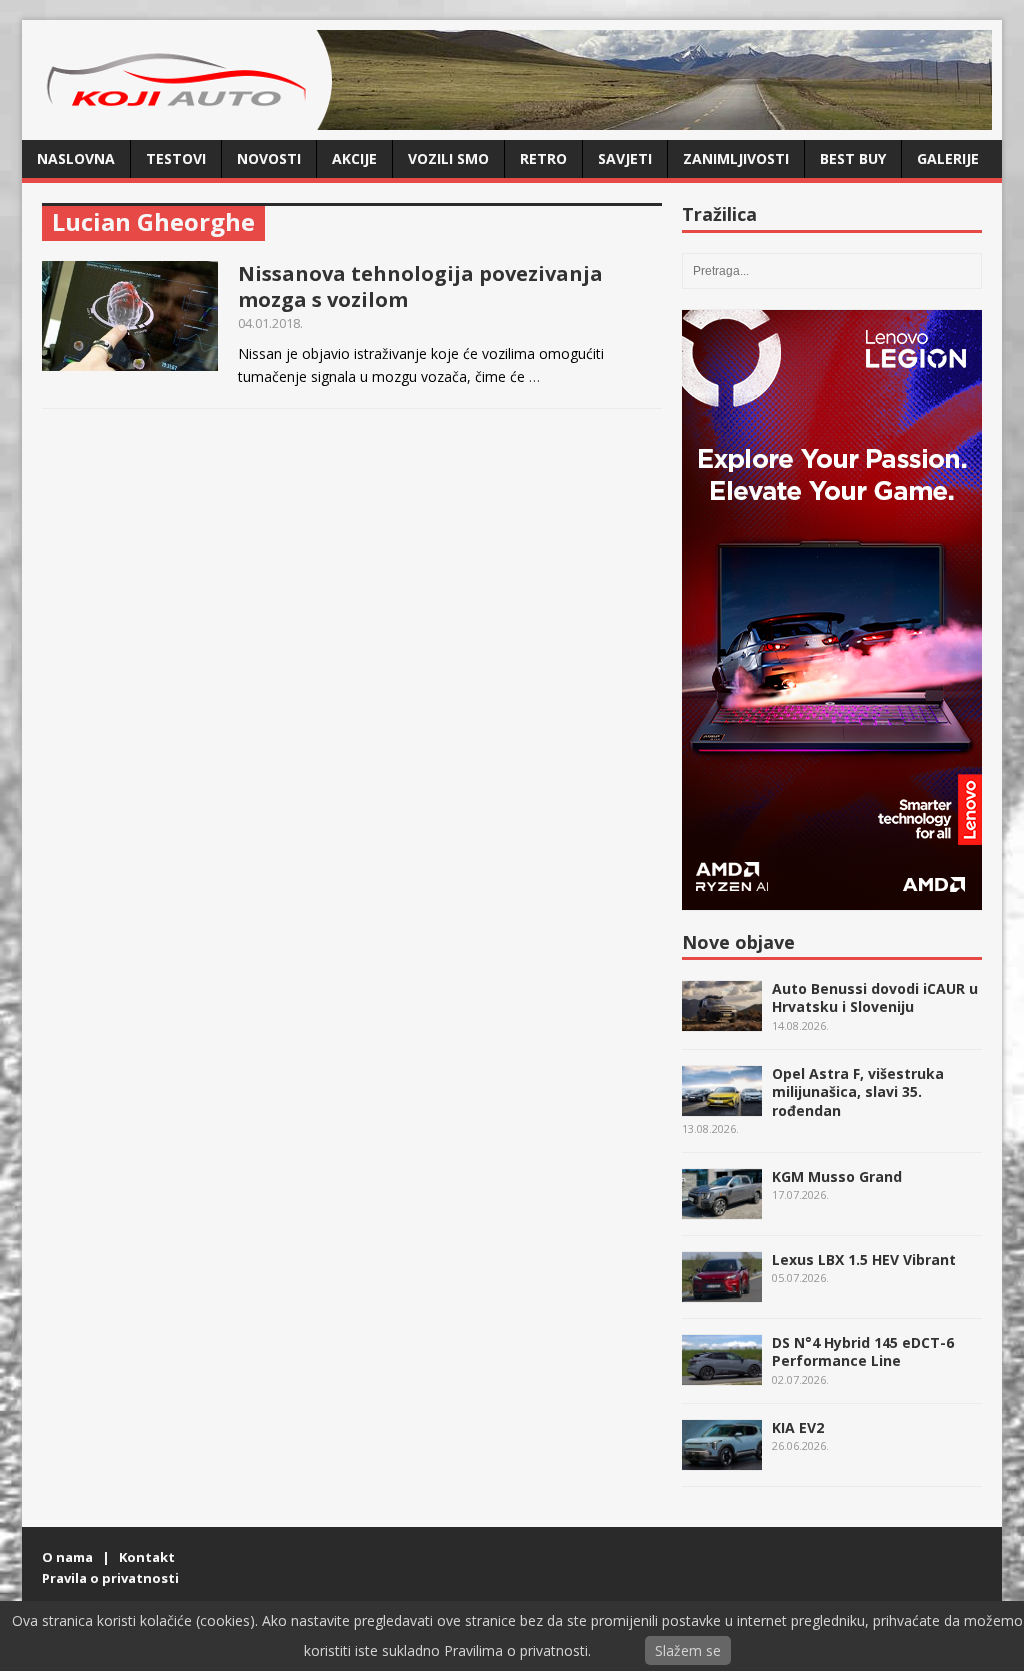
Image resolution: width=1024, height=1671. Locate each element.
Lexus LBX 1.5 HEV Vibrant (864, 1259)
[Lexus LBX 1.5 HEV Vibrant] (722, 1291)
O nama (67, 1557)
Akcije (354, 158)
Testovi (176, 158)
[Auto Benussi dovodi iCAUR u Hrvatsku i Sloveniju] (722, 1020)
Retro (543, 158)
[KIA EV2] (722, 1459)
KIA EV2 (798, 1427)
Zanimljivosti (736, 158)
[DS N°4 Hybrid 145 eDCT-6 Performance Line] (722, 1374)
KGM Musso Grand (837, 1176)
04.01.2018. (270, 323)
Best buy (853, 158)
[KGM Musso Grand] (722, 1208)
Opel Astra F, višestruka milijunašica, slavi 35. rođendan (858, 1091)
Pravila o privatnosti (110, 1578)
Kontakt (147, 1557)
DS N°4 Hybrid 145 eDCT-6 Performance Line (863, 1351)
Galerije (948, 158)
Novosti (269, 158)
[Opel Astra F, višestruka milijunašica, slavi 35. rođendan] (722, 1105)
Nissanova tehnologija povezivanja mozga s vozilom (420, 286)
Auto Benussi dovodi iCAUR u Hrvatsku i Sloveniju (875, 997)
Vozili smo (448, 158)
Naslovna (76, 158)
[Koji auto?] (182, 118)
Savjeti (625, 158)
